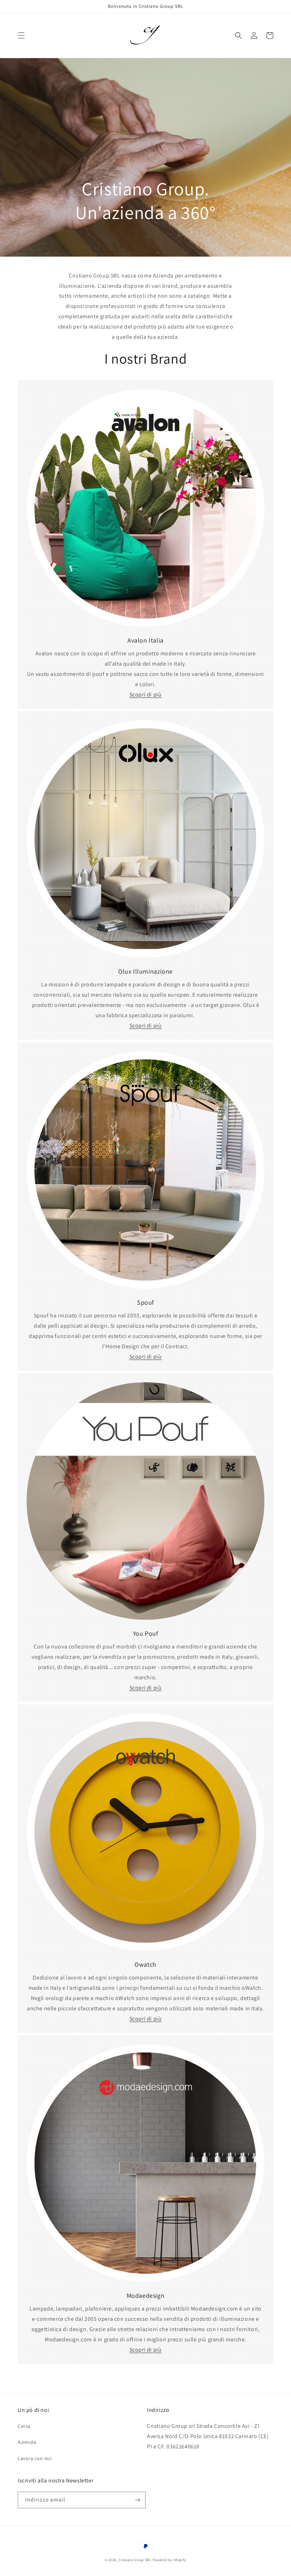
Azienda (27, 2442)
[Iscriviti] (137, 2500)
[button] (21, 35)
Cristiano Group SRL (135, 2560)
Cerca (24, 2426)
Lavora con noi (35, 2458)
